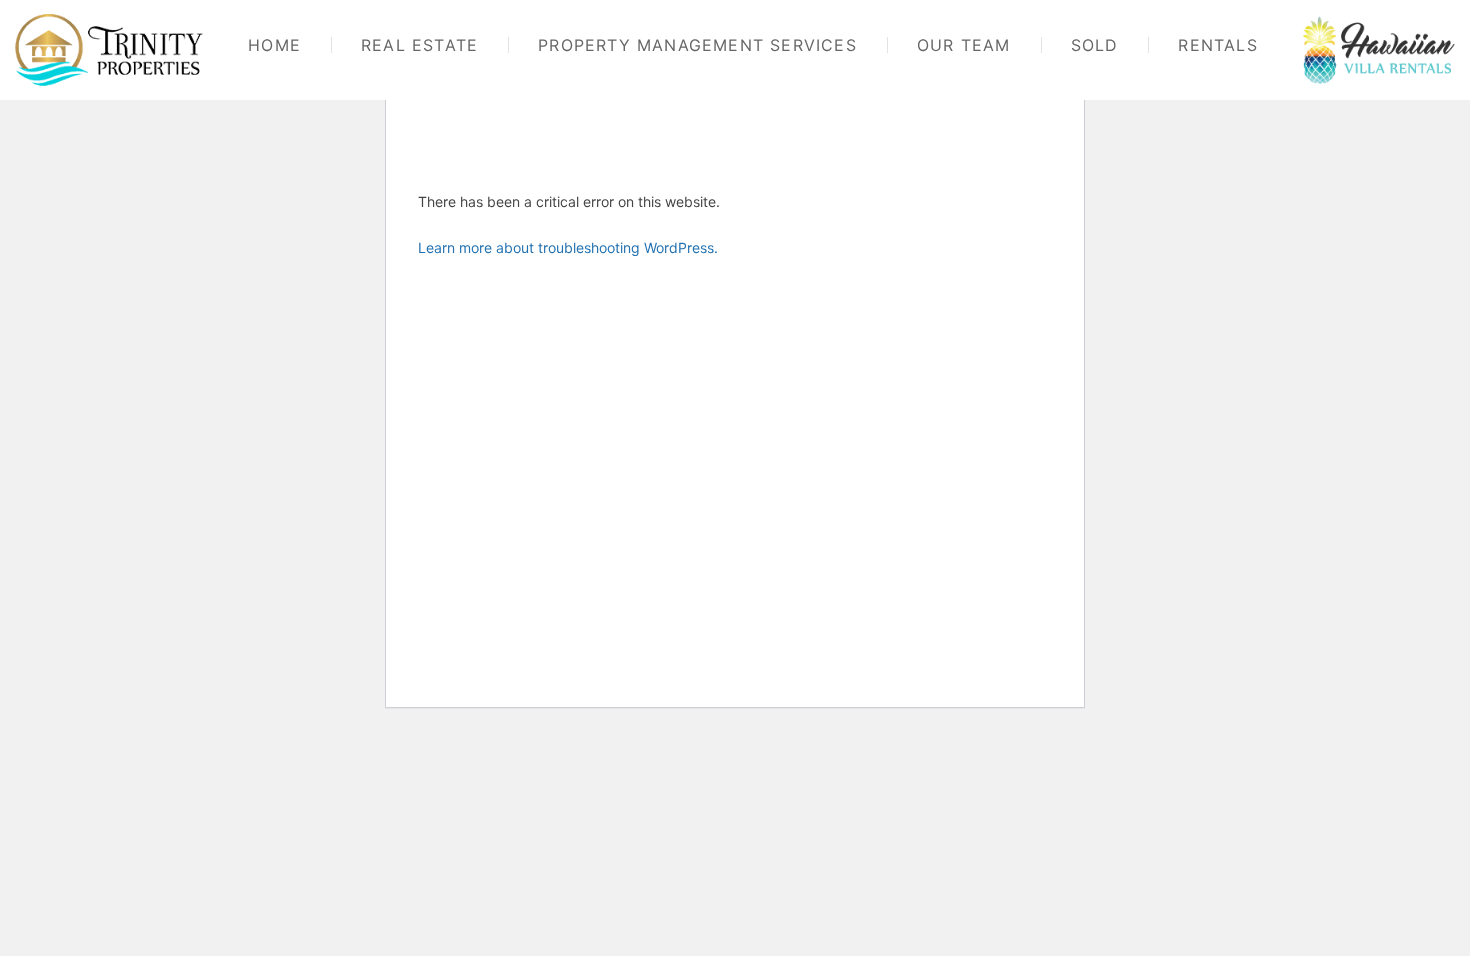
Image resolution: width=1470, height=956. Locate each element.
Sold (1095, 45)
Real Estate (419, 45)
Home (274, 45)
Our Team (964, 45)
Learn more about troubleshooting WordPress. (568, 247)
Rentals (1217, 45)
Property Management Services (697, 45)
